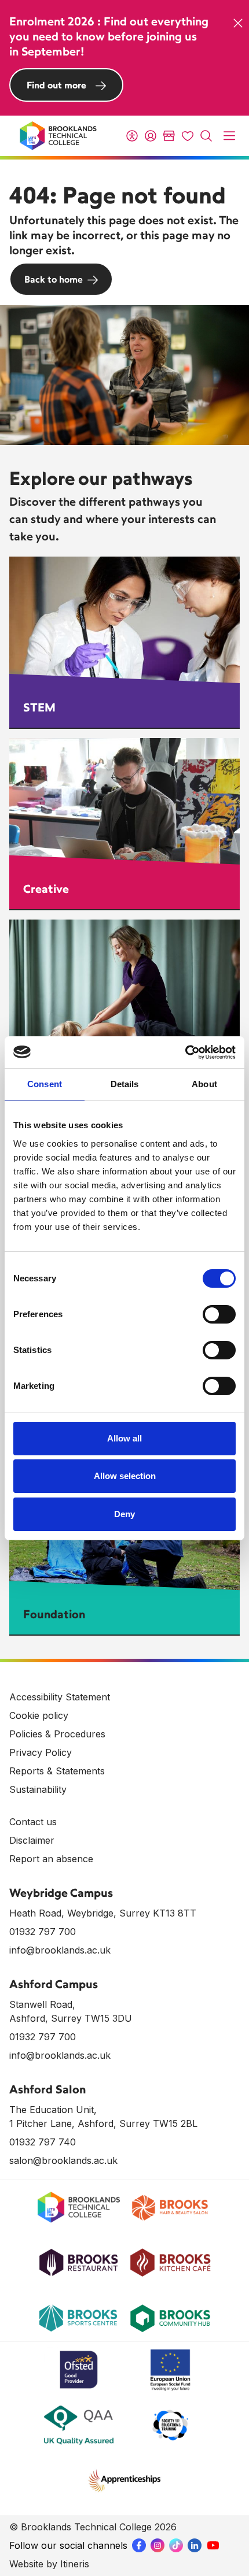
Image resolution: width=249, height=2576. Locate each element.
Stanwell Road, (42, 2004)
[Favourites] (188, 136)
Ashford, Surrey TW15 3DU (71, 2018)
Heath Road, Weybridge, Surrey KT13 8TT (103, 1913)
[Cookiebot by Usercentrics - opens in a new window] (185, 1052)
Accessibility (132, 136)
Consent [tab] (45, 1084)
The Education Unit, (53, 2110)
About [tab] (204, 1084)
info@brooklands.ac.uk (60, 1950)
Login (151, 136)
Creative (46, 889)
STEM (39, 707)
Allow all (124, 1438)
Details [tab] (125, 1084)
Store (169, 136)
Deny (124, 1514)
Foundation (54, 1614)
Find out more (56, 85)
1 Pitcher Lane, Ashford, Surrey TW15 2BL (103, 2123)
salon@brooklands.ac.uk (63, 2160)
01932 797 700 (43, 1932)
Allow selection (125, 1476)
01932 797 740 (43, 2142)
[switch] (219, 1314)
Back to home (54, 279)
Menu (229, 136)
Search (206, 136)
